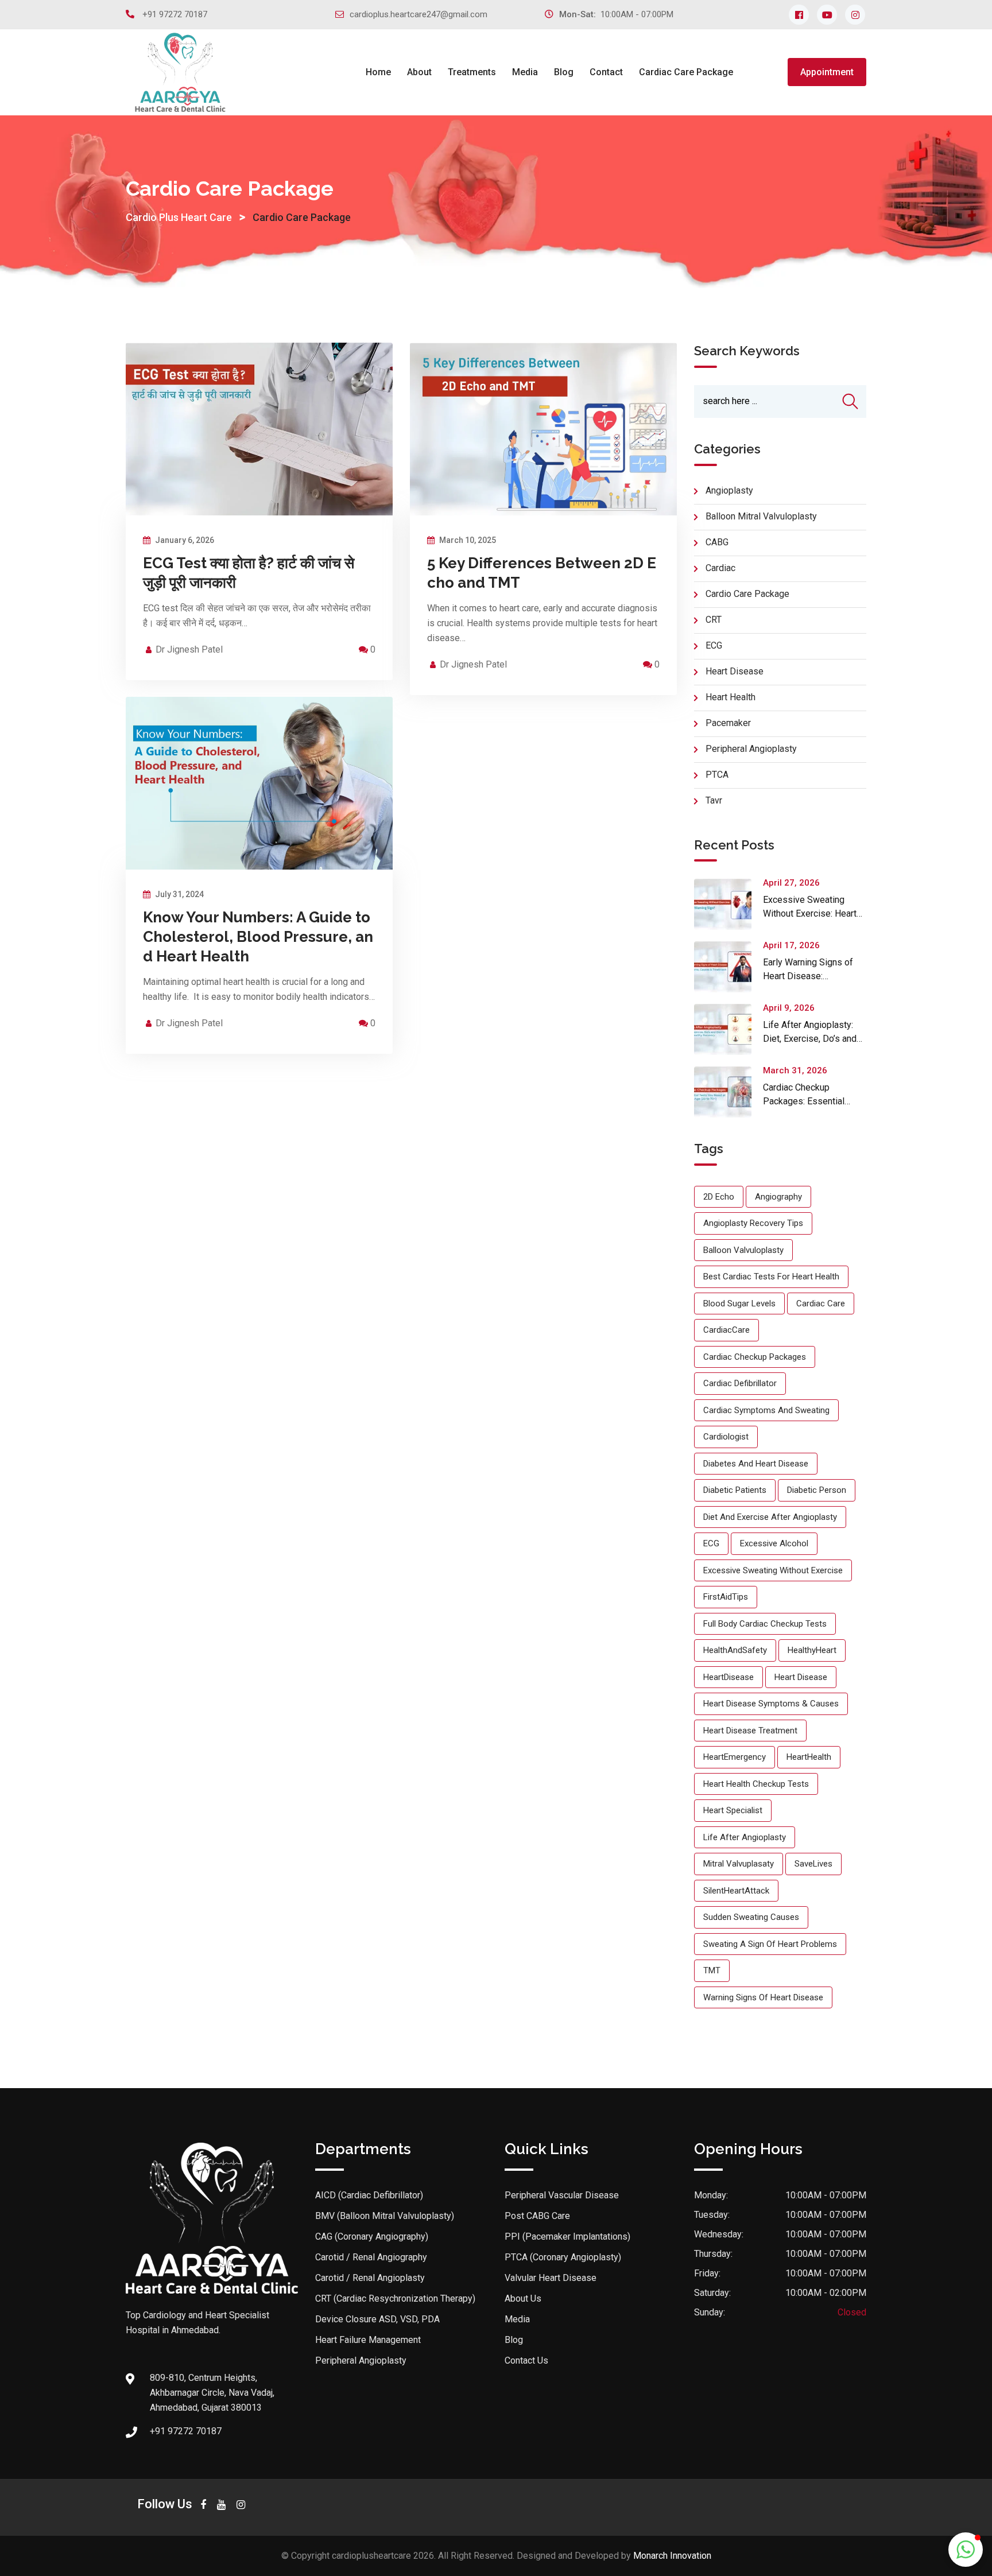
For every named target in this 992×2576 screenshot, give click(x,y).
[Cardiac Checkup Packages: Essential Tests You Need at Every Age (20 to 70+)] (728, 1092)
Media (525, 72)
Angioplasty (729, 490)
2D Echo (719, 1197)
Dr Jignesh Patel (189, 649)
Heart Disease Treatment (750, 1731)
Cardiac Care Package (686, 72)
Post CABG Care (537, 2216)
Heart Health (731, 697)
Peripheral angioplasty (751, 749)
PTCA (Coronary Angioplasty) (563, 2257)
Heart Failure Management (368, 2340)
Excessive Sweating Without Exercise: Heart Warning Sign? (810, 913)
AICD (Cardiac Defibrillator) (369, 2195)
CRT (714, 620)
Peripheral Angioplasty (361, 2360)
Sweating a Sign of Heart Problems (770, 1944)
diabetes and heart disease (756, 1464)
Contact (606, 72)
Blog (564, 72)
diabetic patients (735, 1490)
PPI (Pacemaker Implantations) (567, 2236)
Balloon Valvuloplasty (743, 1250)
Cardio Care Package (747, 594)
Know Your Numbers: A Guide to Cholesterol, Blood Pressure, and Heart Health (258, 937)
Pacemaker (728, 723)
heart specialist (733, 1810)
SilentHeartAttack (736, 1891)
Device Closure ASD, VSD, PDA (377, 2319)
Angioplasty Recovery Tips (753, 1223)
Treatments (472, 72)
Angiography (778, 1197)
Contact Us (526, 2360)
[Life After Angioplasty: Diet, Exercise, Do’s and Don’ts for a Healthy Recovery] (728, 1029)
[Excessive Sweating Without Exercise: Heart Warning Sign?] (728, 904)
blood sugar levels (739, 1303)
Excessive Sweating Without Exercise (773, 1570)
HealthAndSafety (735, 1650)
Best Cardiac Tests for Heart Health (771, 1277)
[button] (966, 2550)
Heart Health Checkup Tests (756, 1784)
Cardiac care (821, 1303)
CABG (717, 542)
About (419, 72)
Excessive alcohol (774, 1543)
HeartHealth (809, 1757)
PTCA (717, 775)
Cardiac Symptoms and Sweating (766, 1410)
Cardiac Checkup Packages (755, 1357)
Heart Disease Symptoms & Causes (771, 1704)
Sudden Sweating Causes (751, 1917)
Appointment (827, 72)
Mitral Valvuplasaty (739, 1864)
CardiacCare (726, 1330)
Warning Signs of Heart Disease (763, 1997)
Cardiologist (726, 1437)
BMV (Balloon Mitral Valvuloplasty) (385, 2216)
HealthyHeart (812, 1650)
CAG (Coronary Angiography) (372, 2236)
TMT (712, 1970)
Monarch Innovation (672, 2556)
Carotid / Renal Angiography (371, 2257)
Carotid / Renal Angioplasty (370, 2278)
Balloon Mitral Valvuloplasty (761, 516)
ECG (714, 645)
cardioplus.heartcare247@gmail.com (418, 14)
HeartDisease (728, 1677)
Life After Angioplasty (745, 1837)
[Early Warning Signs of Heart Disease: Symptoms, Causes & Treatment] (728, 967)
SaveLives (813, 1864)
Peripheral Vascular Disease (562, 2195)
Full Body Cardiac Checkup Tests (765, 1624)
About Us (523, 2298)
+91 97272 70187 (175, 14)
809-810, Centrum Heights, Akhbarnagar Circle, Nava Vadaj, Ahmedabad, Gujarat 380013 (212, 2393)
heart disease (801, 1677)
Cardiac (720, 568)
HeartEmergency (735, 1757)
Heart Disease (735, 671)
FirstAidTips (726, 1597)
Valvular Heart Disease (551, 2278)
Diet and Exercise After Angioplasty (770, 1517)
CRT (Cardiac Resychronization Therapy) (395, 2298)
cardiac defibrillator (740, 1383)
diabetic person (817, 1490)
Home (378, 72)
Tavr (714, 800)
